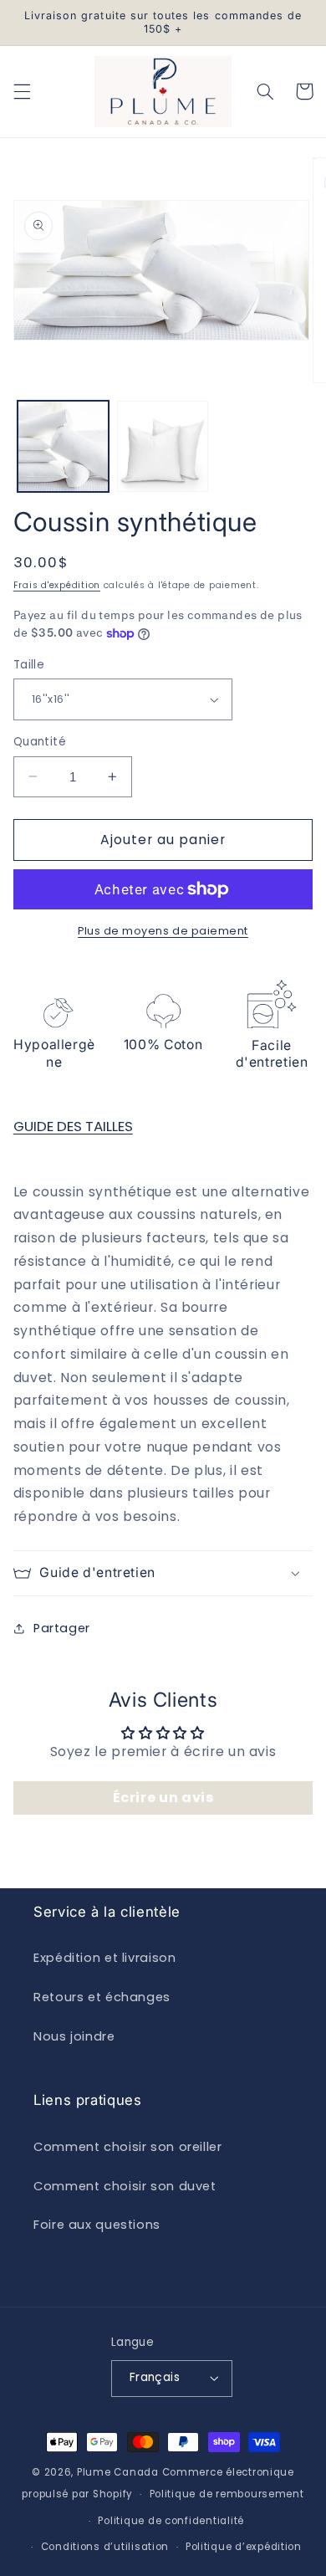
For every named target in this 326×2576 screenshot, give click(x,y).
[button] (22, 91)
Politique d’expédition (244, 2547)
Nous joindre (74, 2036)
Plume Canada (118, 2472)
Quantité (40, 742)
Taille (29, 665)
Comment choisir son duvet (125, 2186)
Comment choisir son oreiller (128, 2147)
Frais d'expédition (57, 585)
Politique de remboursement (227, 2494)
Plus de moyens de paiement (163, 931)
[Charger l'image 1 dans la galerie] (63, 446)
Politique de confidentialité (171, 2521)
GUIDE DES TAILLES (73, 1126)
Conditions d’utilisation (105, 2547)
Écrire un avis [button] (163, 1798)
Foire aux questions (97, 2225)
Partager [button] (62, 1628)
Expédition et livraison (105, 1958)
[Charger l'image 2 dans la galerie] (163, 446)
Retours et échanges (102, 1997)
